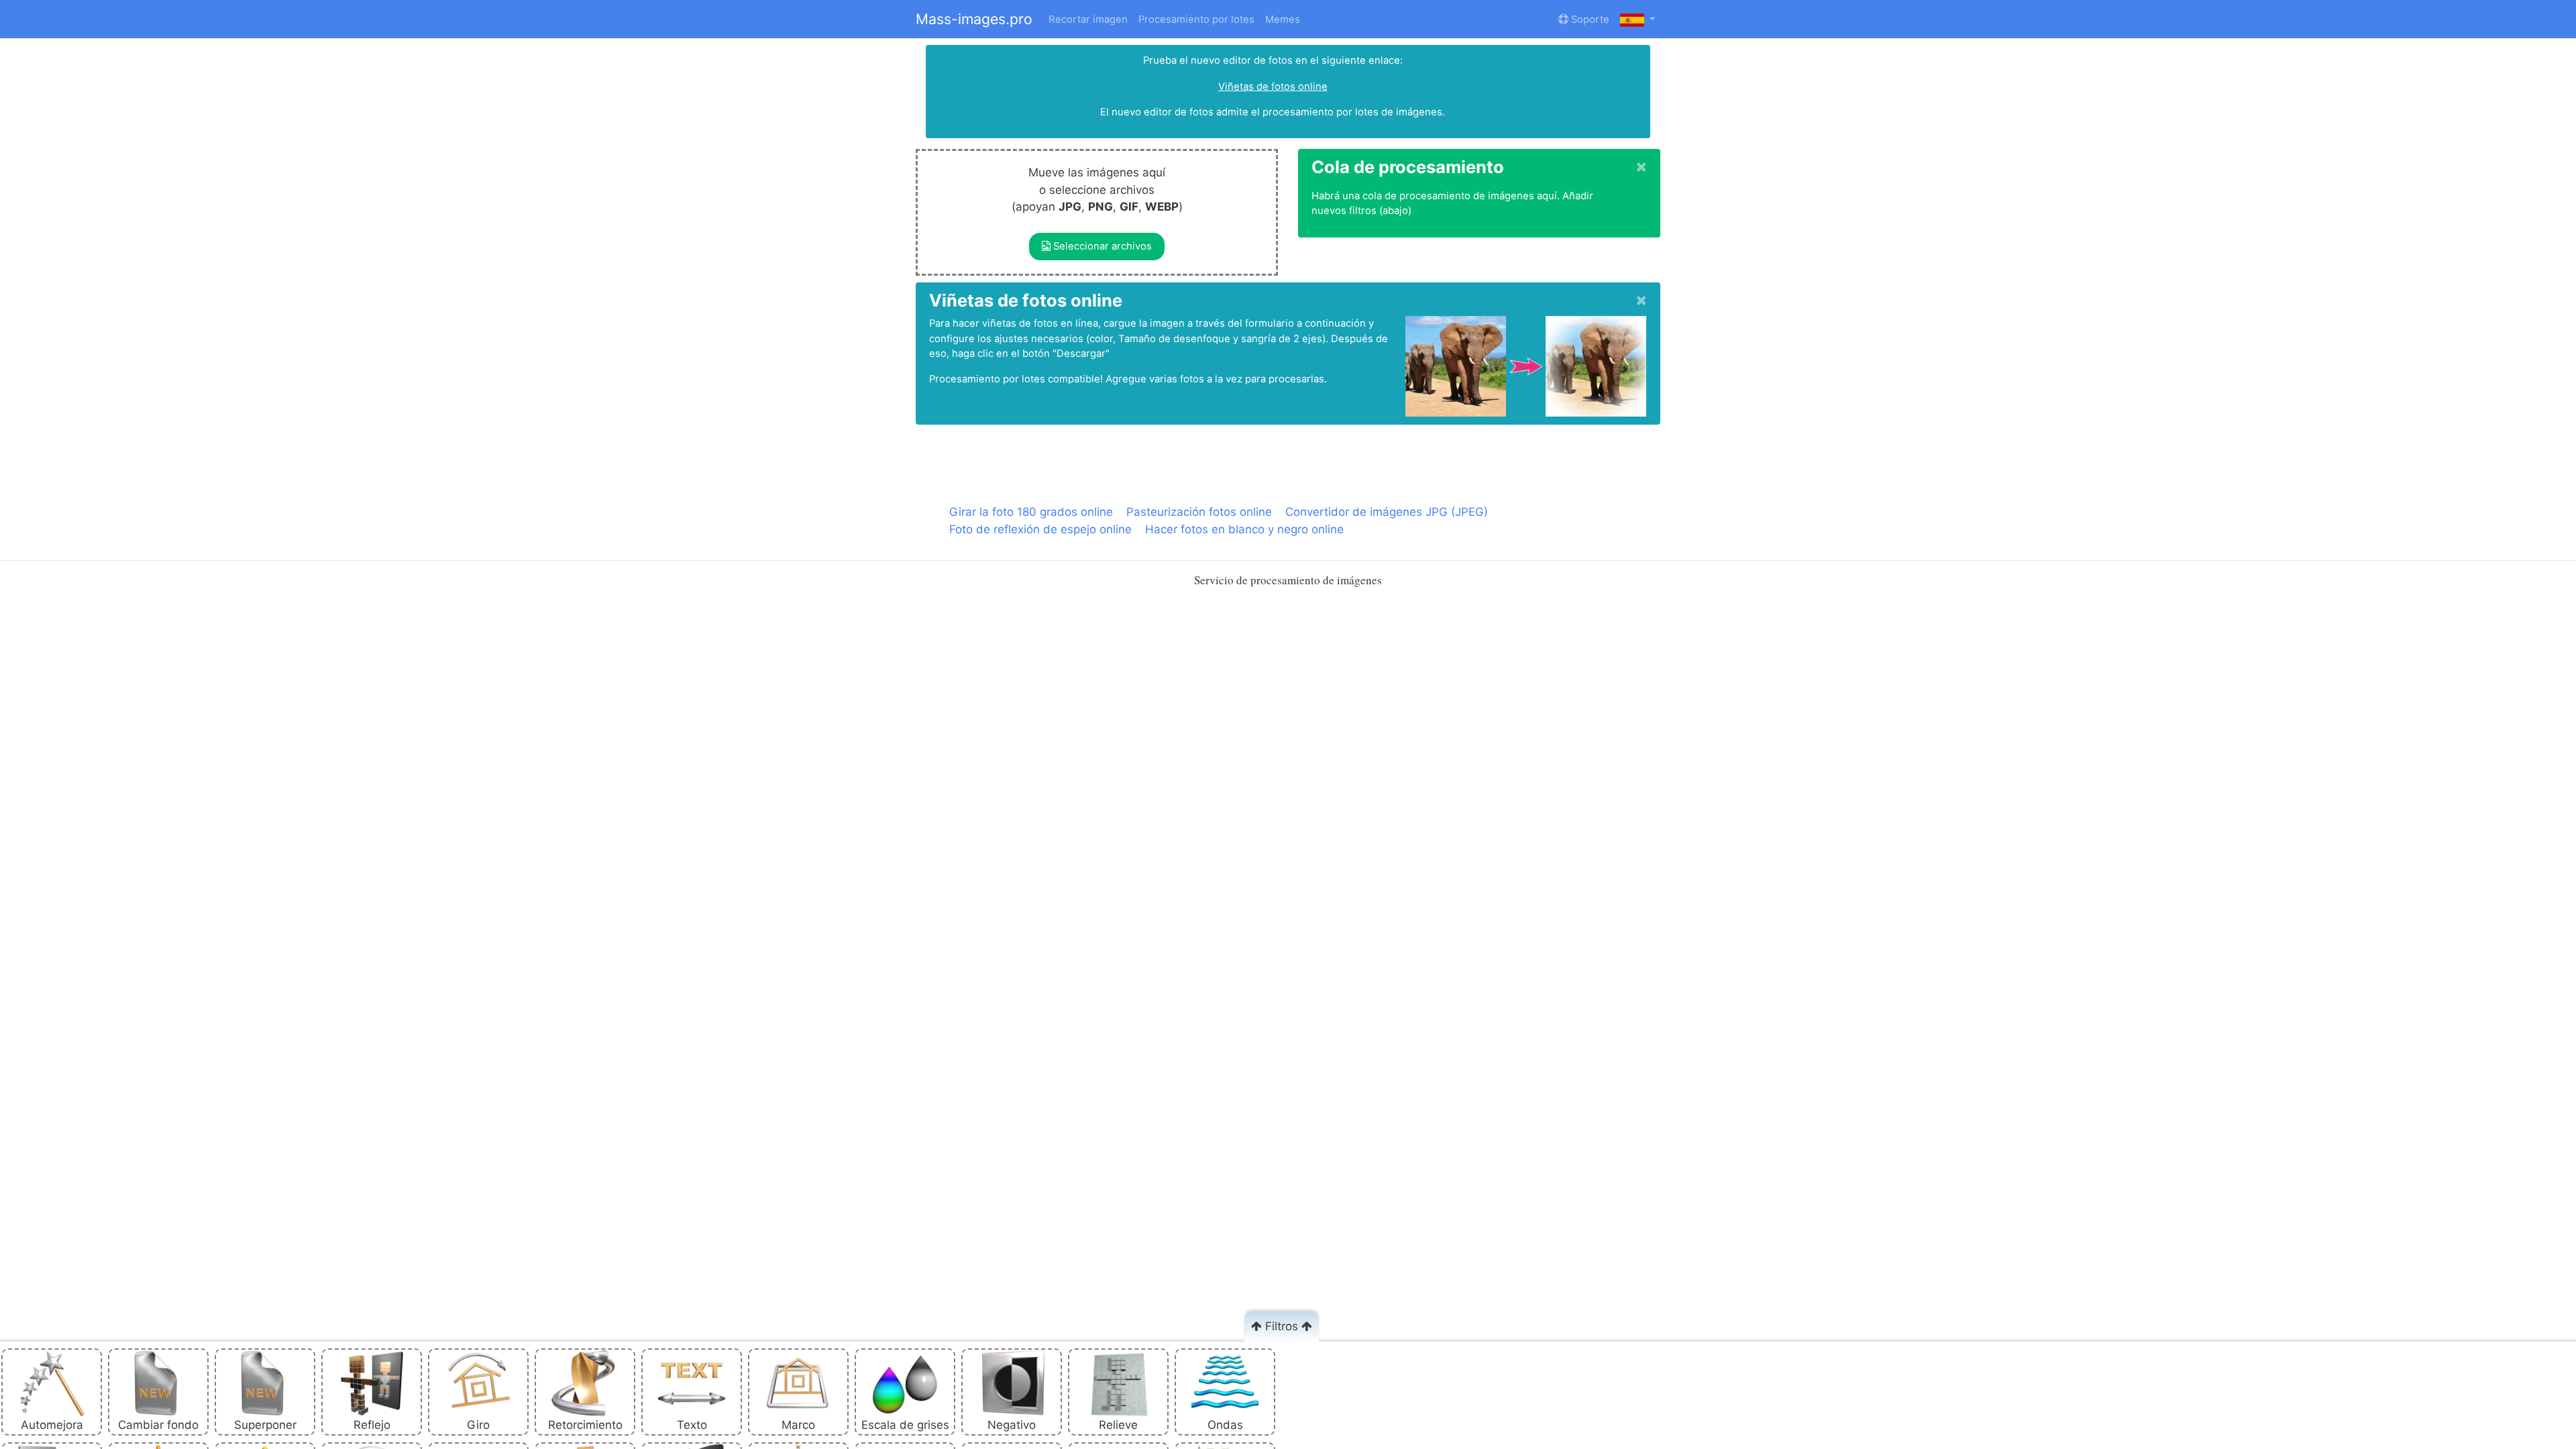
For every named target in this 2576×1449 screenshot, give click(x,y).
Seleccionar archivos (1101, 246)
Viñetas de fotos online (1273, 87)
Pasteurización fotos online (1199, 512)
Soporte (1589, 19)
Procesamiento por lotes (1196, 19)
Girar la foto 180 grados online (1031, 512)
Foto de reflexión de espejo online (1040, 529)
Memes (1283, 19)
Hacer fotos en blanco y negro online (1244, 529)
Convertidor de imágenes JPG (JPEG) (1387, 512)
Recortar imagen (1088, 19)
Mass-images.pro (974, 19)
